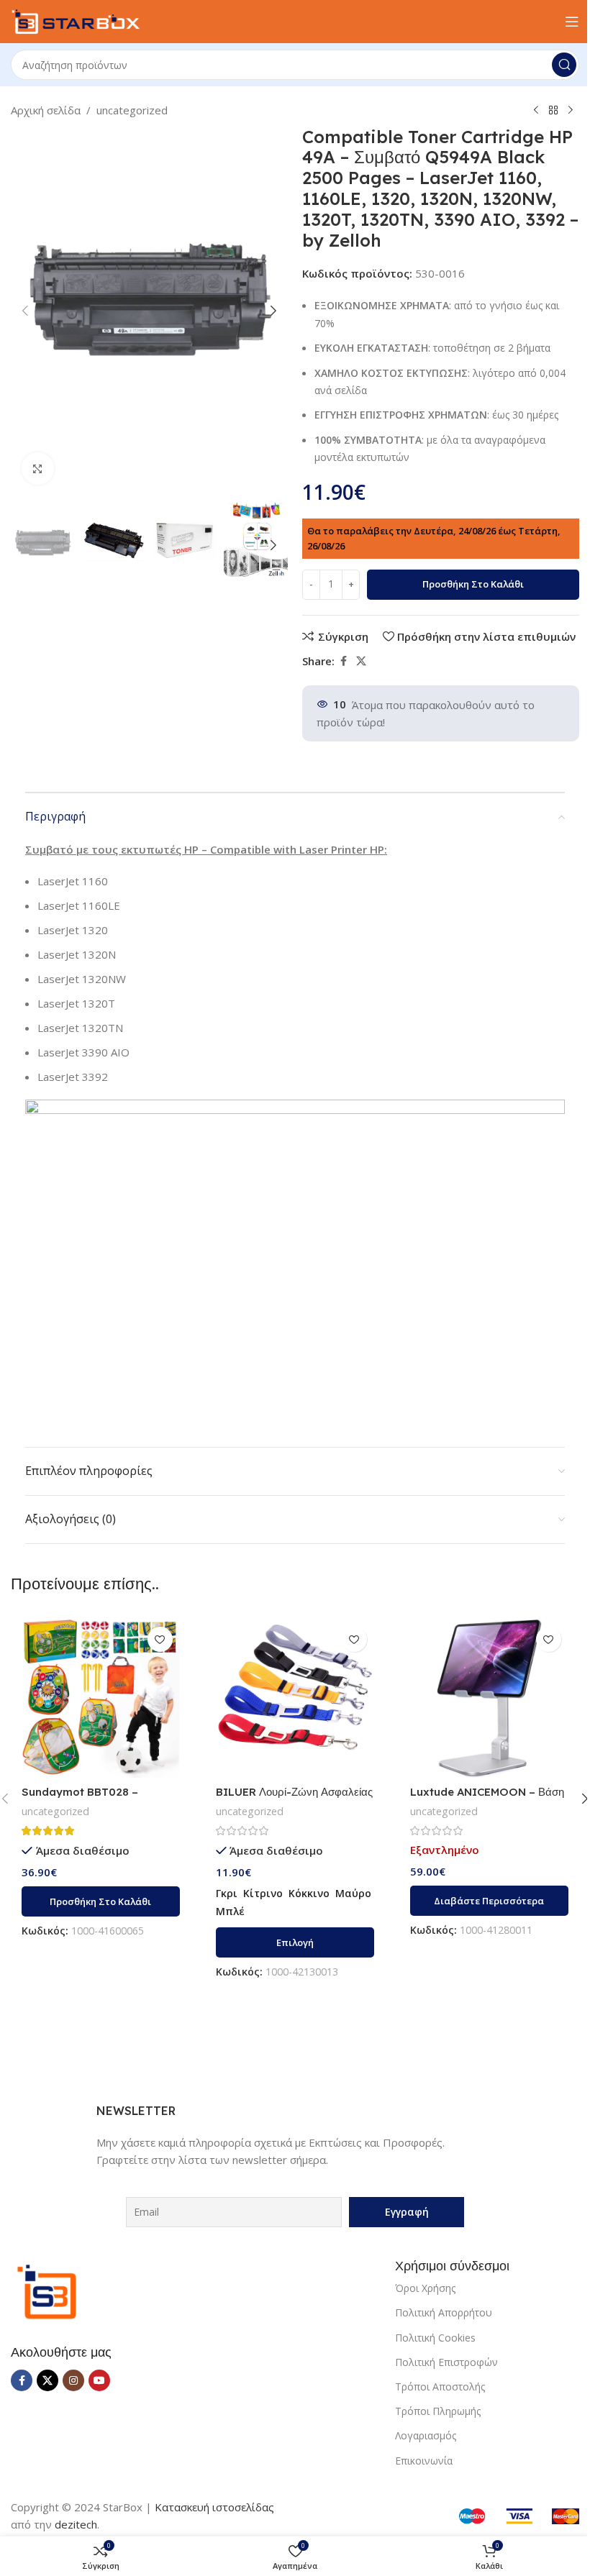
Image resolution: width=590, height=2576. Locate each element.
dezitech (76, 2524)
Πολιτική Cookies (435, 2338)
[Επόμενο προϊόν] (571, 111)
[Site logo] (76, 20)
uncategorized (132, 110)
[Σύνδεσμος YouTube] (99, 2380)
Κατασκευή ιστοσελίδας (214, 2507)
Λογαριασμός (426, 2435)
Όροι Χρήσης (425, 2288)
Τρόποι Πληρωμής (438, 2411)
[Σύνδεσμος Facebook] (343, 661)
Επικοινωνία (424, 2461)
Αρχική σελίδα (46, 110)
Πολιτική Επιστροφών (446, 2362)
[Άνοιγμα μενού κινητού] (572, 22)
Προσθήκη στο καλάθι (473, 584)
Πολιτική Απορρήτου (444, 2312)
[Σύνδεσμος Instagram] (73, 2380)
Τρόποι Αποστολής (440, 2387)
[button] (25, 311)
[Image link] (47, 2290)
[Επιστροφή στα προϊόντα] (553, 111)
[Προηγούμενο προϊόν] (536, 111)
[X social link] (361, 661)
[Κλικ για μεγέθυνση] (38, 469)
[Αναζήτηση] (564, 65)
